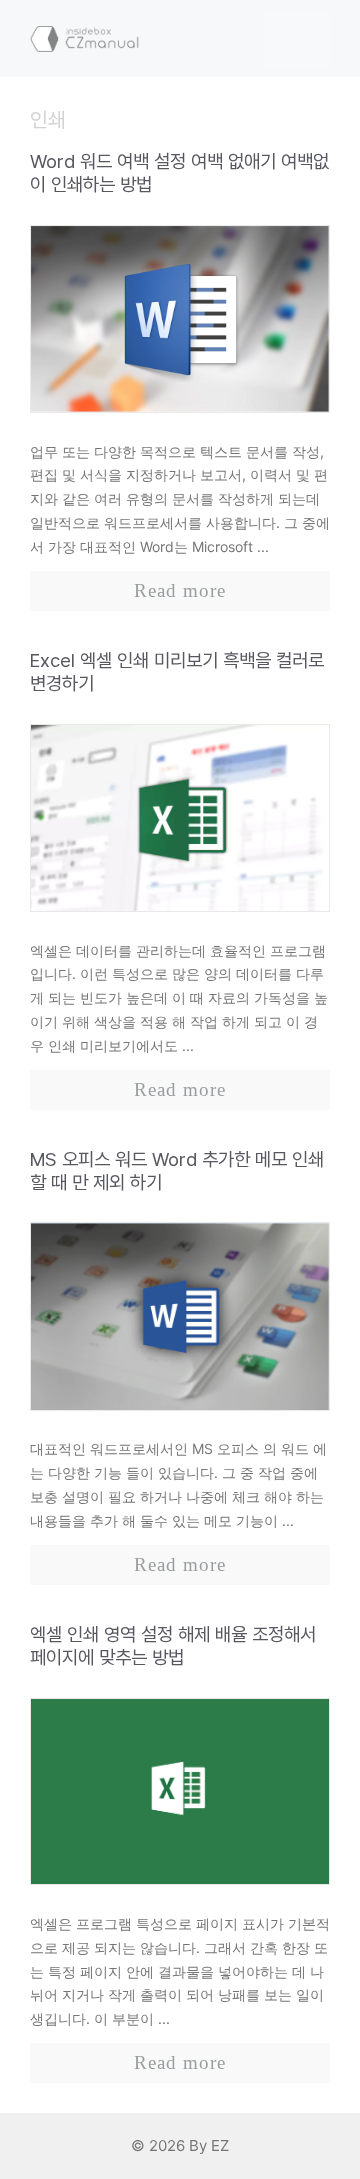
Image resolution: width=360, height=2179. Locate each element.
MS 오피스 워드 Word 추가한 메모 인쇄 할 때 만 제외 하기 (177, 1171)
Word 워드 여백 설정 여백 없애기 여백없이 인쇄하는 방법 (179, 173)
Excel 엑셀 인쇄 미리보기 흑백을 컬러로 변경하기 (177, 672)
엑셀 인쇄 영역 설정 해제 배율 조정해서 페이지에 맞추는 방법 (173, 1646)
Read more (180, 590)
